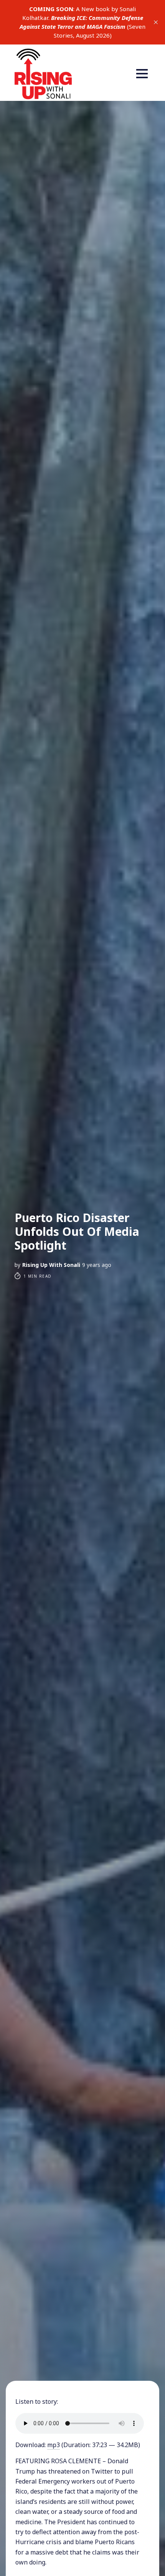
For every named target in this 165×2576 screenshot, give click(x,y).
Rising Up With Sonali (51, 1265)
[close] (156, 22)
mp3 (54, 2445)
